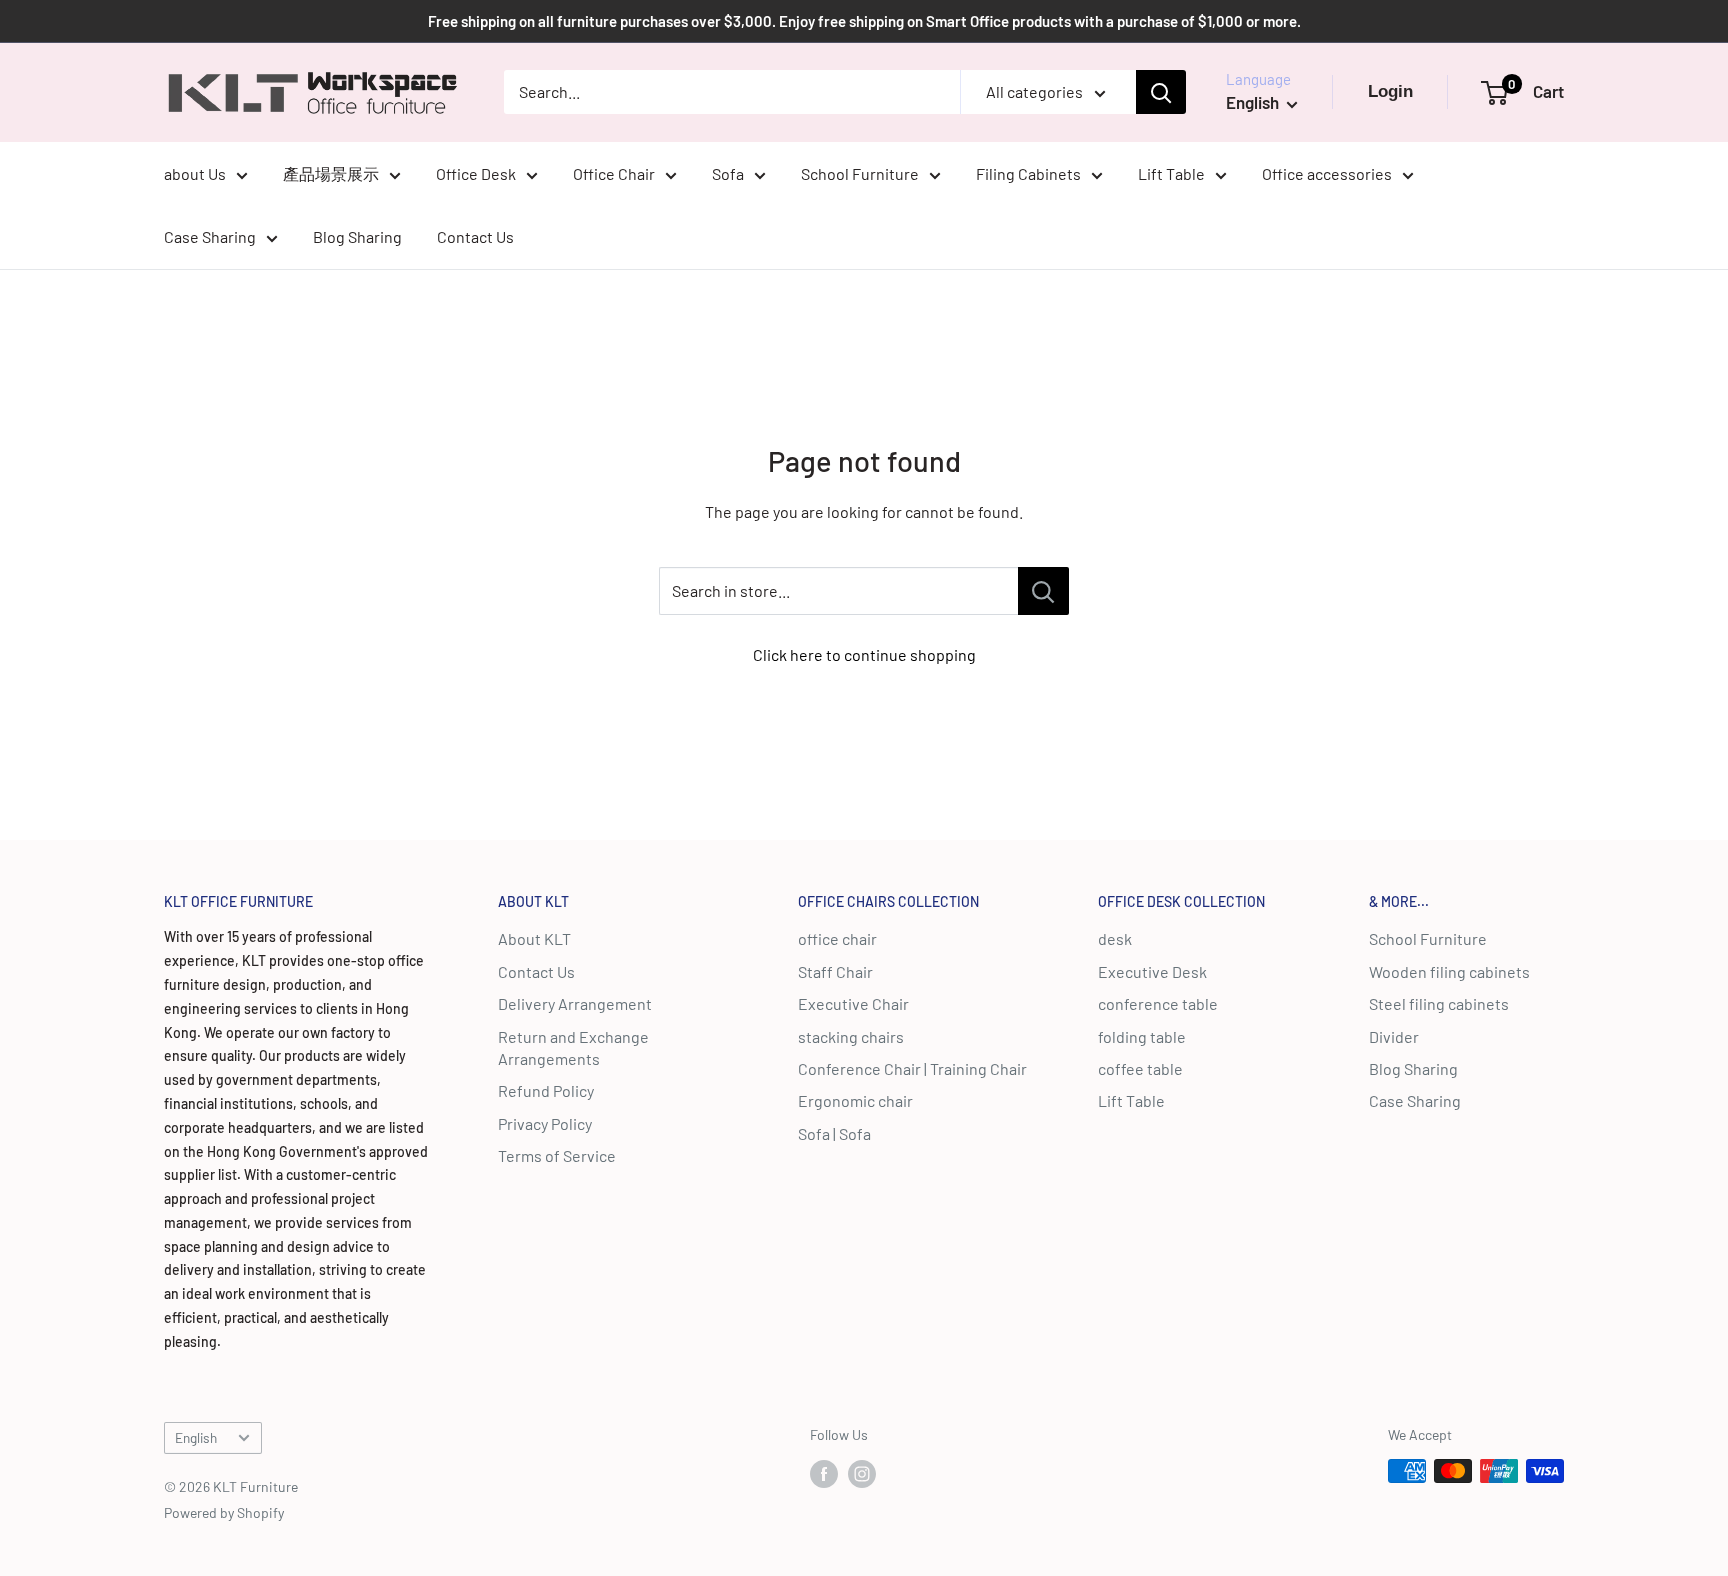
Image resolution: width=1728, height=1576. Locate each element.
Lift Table (1171, 173)
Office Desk (476, 173)
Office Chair (614, 173)
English (196, 1437)
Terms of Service (557, 1155)
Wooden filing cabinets (1449, 971)
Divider (1394, 1036)
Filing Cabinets (1028, 173)
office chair (837, 938)
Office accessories (1327, 173)
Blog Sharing (357, 236)
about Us (195, 173)
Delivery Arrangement (575, 1003)
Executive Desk (1152, 971)
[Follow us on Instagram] (862, 1473)
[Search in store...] (1043, 591)
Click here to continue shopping (864, 654)
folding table (1142, 1036)
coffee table (1140, 1068)
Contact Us (475, 236)
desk (1115, 938)
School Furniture (860, 173)
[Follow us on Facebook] (824, 1473)
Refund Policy (546, 1090)
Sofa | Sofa (834, 1133)
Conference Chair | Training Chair (912, 1068)
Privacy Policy (545, 1123)
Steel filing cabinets (1439, 1003)
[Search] (1161, 92)
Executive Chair (853, 1003)
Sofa (728, 173)
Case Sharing (210, 236)
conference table (1158, 1003)
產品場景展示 (331, 173)
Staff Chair (835, 971)
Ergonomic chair (855, 1100)
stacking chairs (851, 1036)
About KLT (534, 938)
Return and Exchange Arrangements (573, 1047)
